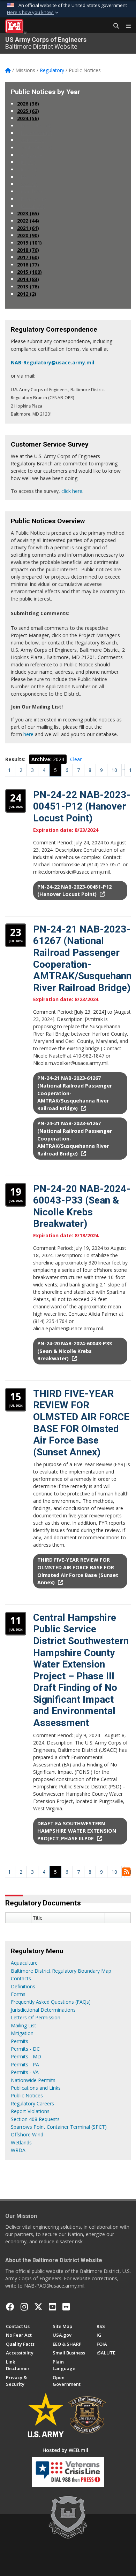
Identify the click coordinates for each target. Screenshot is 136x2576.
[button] (33, 13)
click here (72, 491)
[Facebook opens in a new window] (10, 2307)
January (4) (33, 206)
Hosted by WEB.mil (65, 2450)
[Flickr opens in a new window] (66, 2307)
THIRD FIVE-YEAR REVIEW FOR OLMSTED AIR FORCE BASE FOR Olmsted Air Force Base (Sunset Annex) (81, 1423)
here (28, 734)
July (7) (28, 162)
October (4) (33, 140)
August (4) (32, 155)
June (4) (29, 169)
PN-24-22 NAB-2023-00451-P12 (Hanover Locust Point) (82, 806)
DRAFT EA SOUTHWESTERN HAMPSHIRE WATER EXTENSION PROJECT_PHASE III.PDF (77, 1831)
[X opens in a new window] (38, 2307)
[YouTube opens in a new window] (52, 2307)
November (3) (36, 133)
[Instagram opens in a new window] (24, 2307)
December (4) (36, 126)
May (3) (29, 177)
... (123, 768)
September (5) (37, 148)
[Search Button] (114, 26)
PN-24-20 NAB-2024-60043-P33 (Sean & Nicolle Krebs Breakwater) (82, 1206)
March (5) (31, 191)
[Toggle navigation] (126, 26)
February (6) (34, 199)
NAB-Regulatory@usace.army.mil (52, 362)
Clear (76, 759)
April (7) (29, 184)
